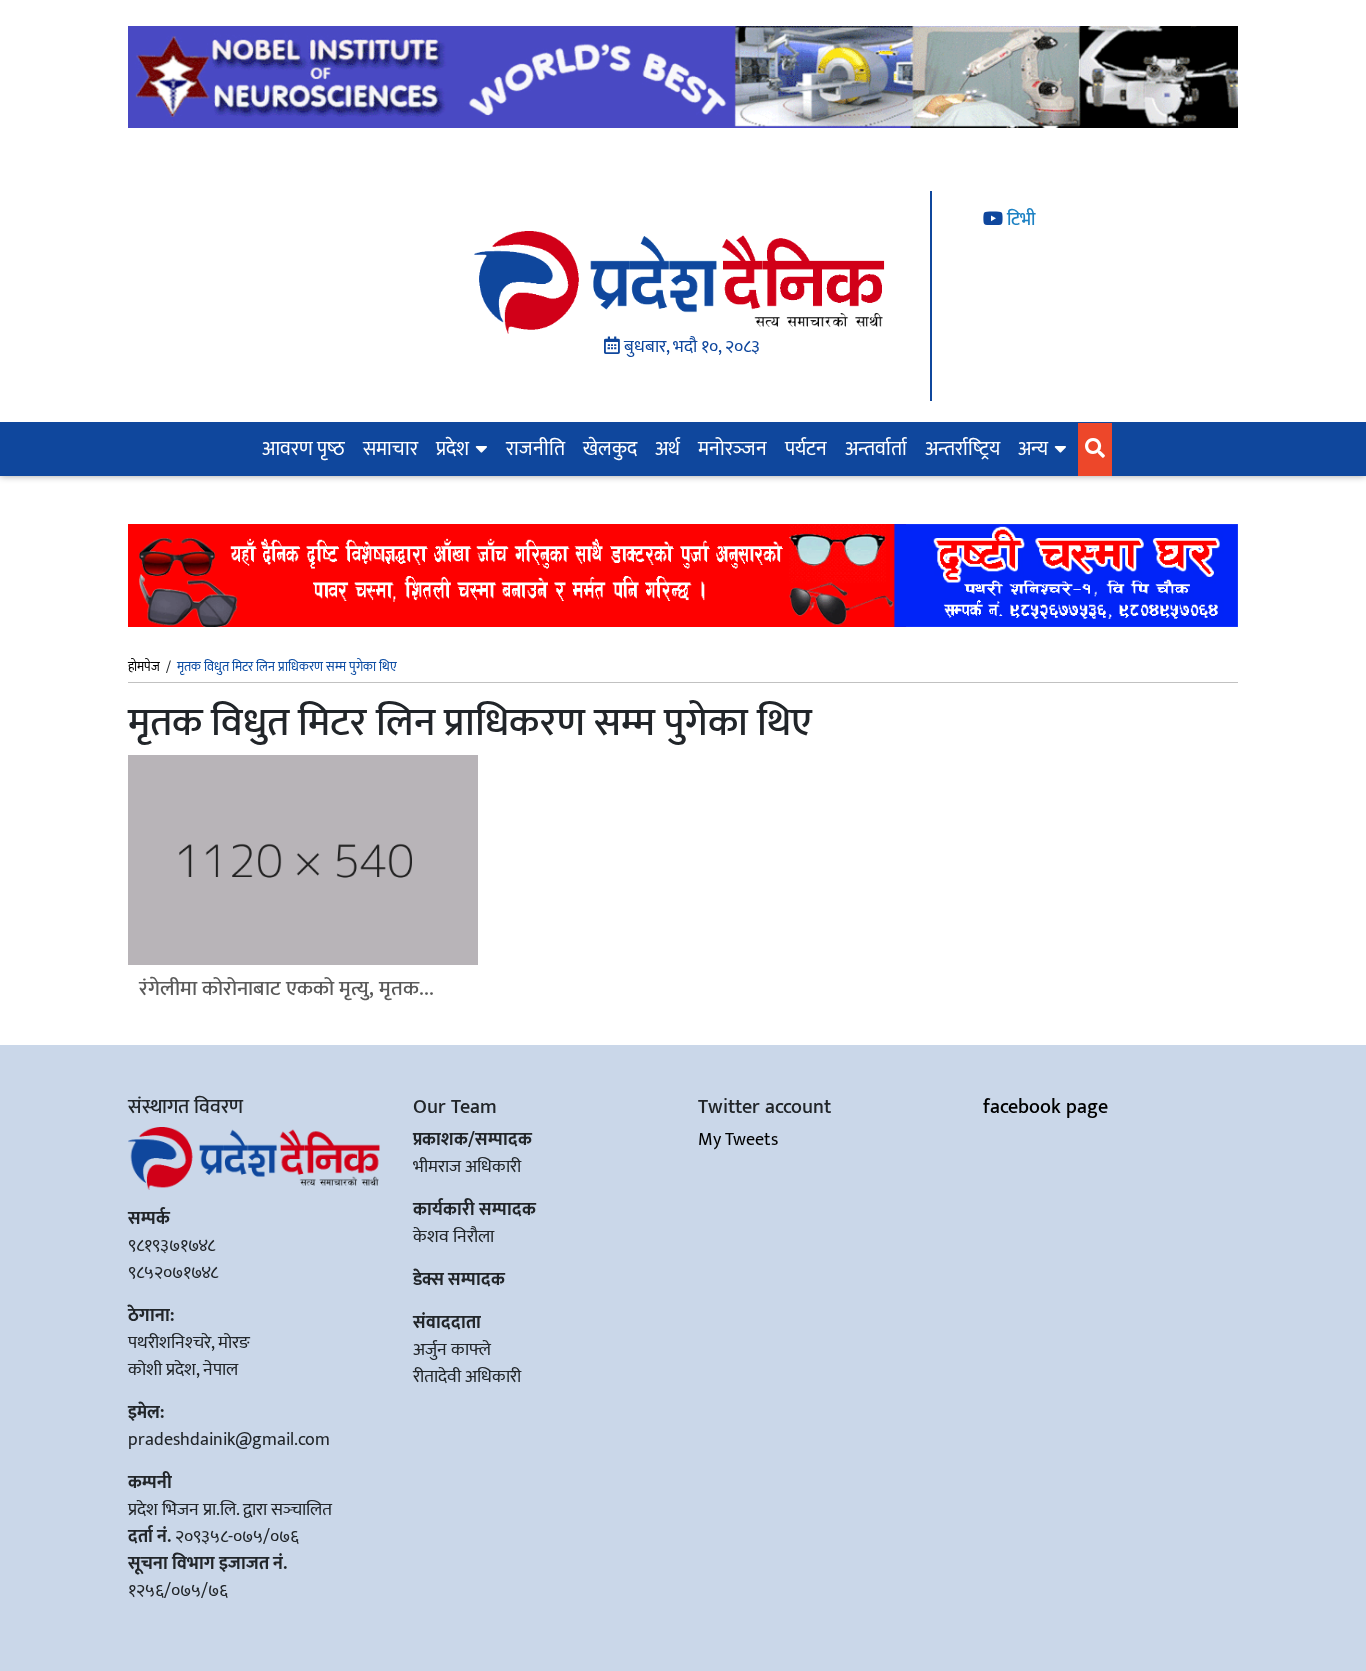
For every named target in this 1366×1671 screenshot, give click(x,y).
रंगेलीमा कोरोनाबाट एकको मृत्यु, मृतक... (286, 988)
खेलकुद (610, 449)
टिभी (1019, 220)
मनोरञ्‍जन (732, 449)
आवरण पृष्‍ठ (303, 449)
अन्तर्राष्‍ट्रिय (962, 449)
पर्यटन (806, 449)
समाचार (390, 449)
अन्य (1033, 449)
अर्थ (667, 449)
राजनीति (535, 449)
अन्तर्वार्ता (876, 449)
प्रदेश (452, 449)
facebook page (1045, 1107)
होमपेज (144, 668)
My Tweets (738, 1140)
